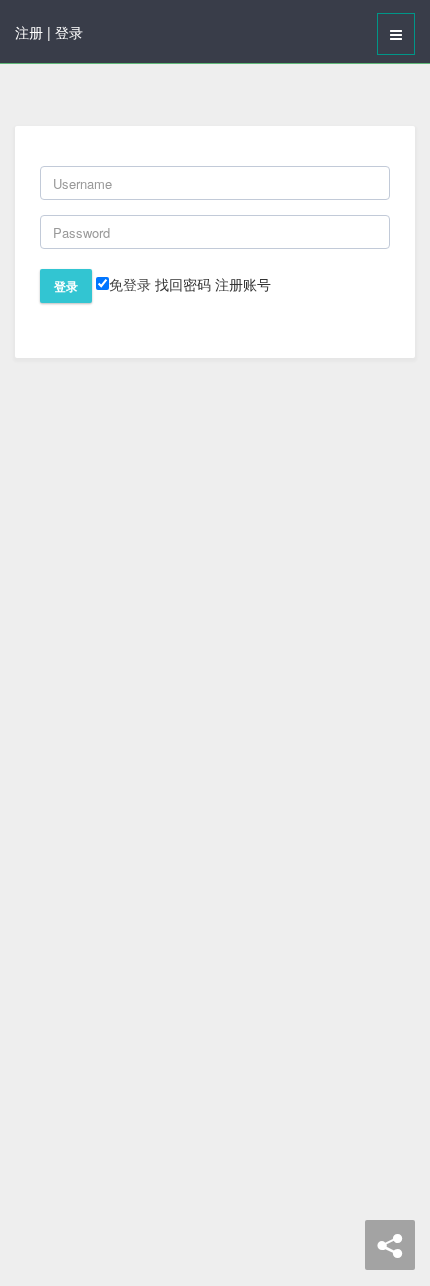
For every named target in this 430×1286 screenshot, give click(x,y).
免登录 (130, 284)
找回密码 (183, 284)
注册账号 (243, 284)
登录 (69, 32)
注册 (29, 32)
